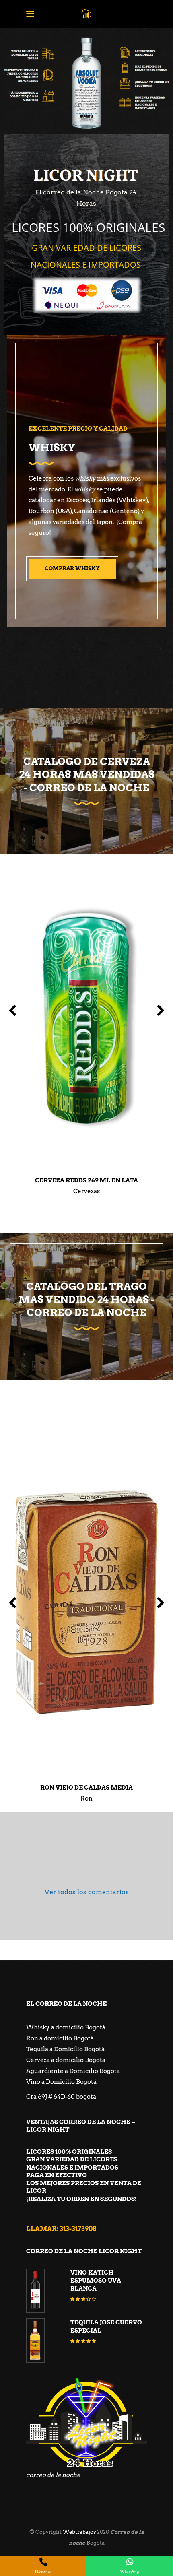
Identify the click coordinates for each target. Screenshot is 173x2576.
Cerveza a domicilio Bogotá (66, 2060)
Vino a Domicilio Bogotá (61, 2082)
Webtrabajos (79, 2532)
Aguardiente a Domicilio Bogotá (73, 2071)
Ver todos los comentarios (87, 1892)
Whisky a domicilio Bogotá (66, 2027)
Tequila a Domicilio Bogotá (65, 2049)
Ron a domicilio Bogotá (60, 2038)
